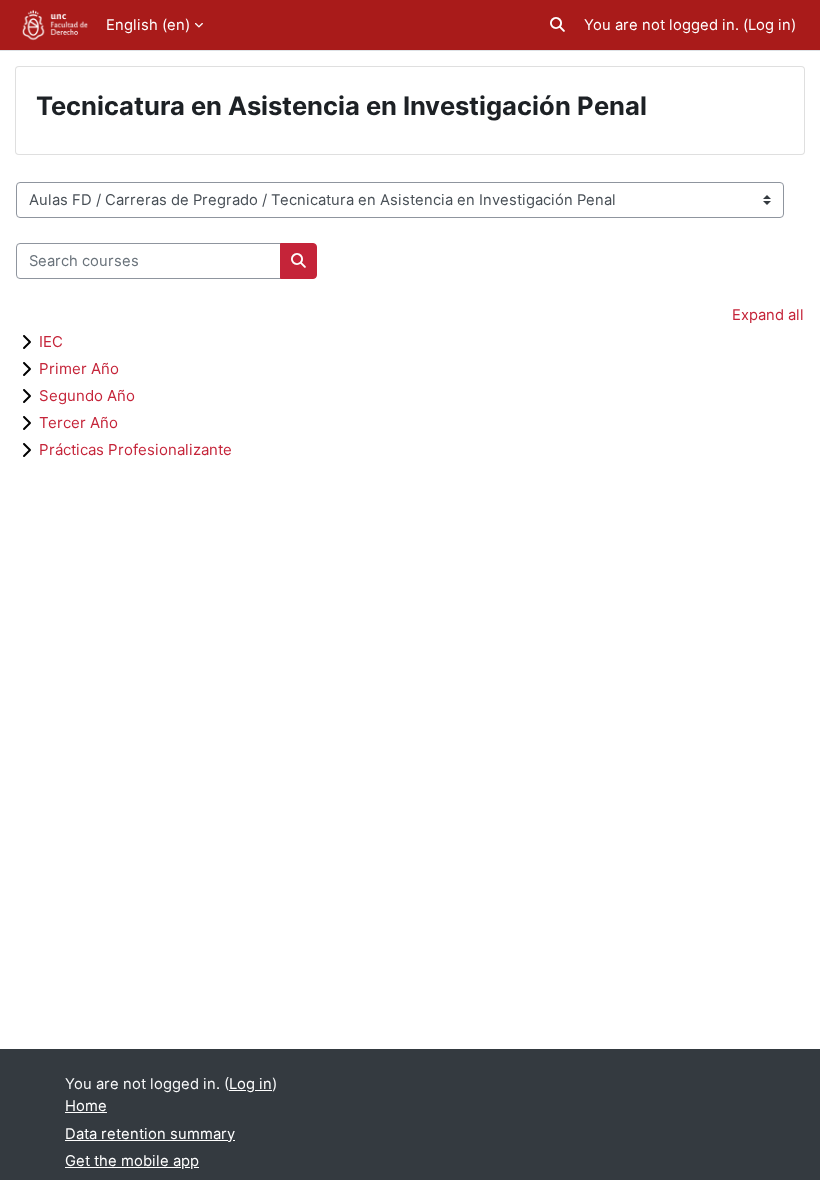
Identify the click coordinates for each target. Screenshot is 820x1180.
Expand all (768, 315)
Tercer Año (78, 422)
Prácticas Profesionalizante (135, 449)
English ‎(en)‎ (148, 25)
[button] (557, 25)
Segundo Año (87, 395)
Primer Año (79, 368)
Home (86, 1106)
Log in (769, 25)
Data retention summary (150, 1134)
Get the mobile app (132, 1161)
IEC (51, 341)
